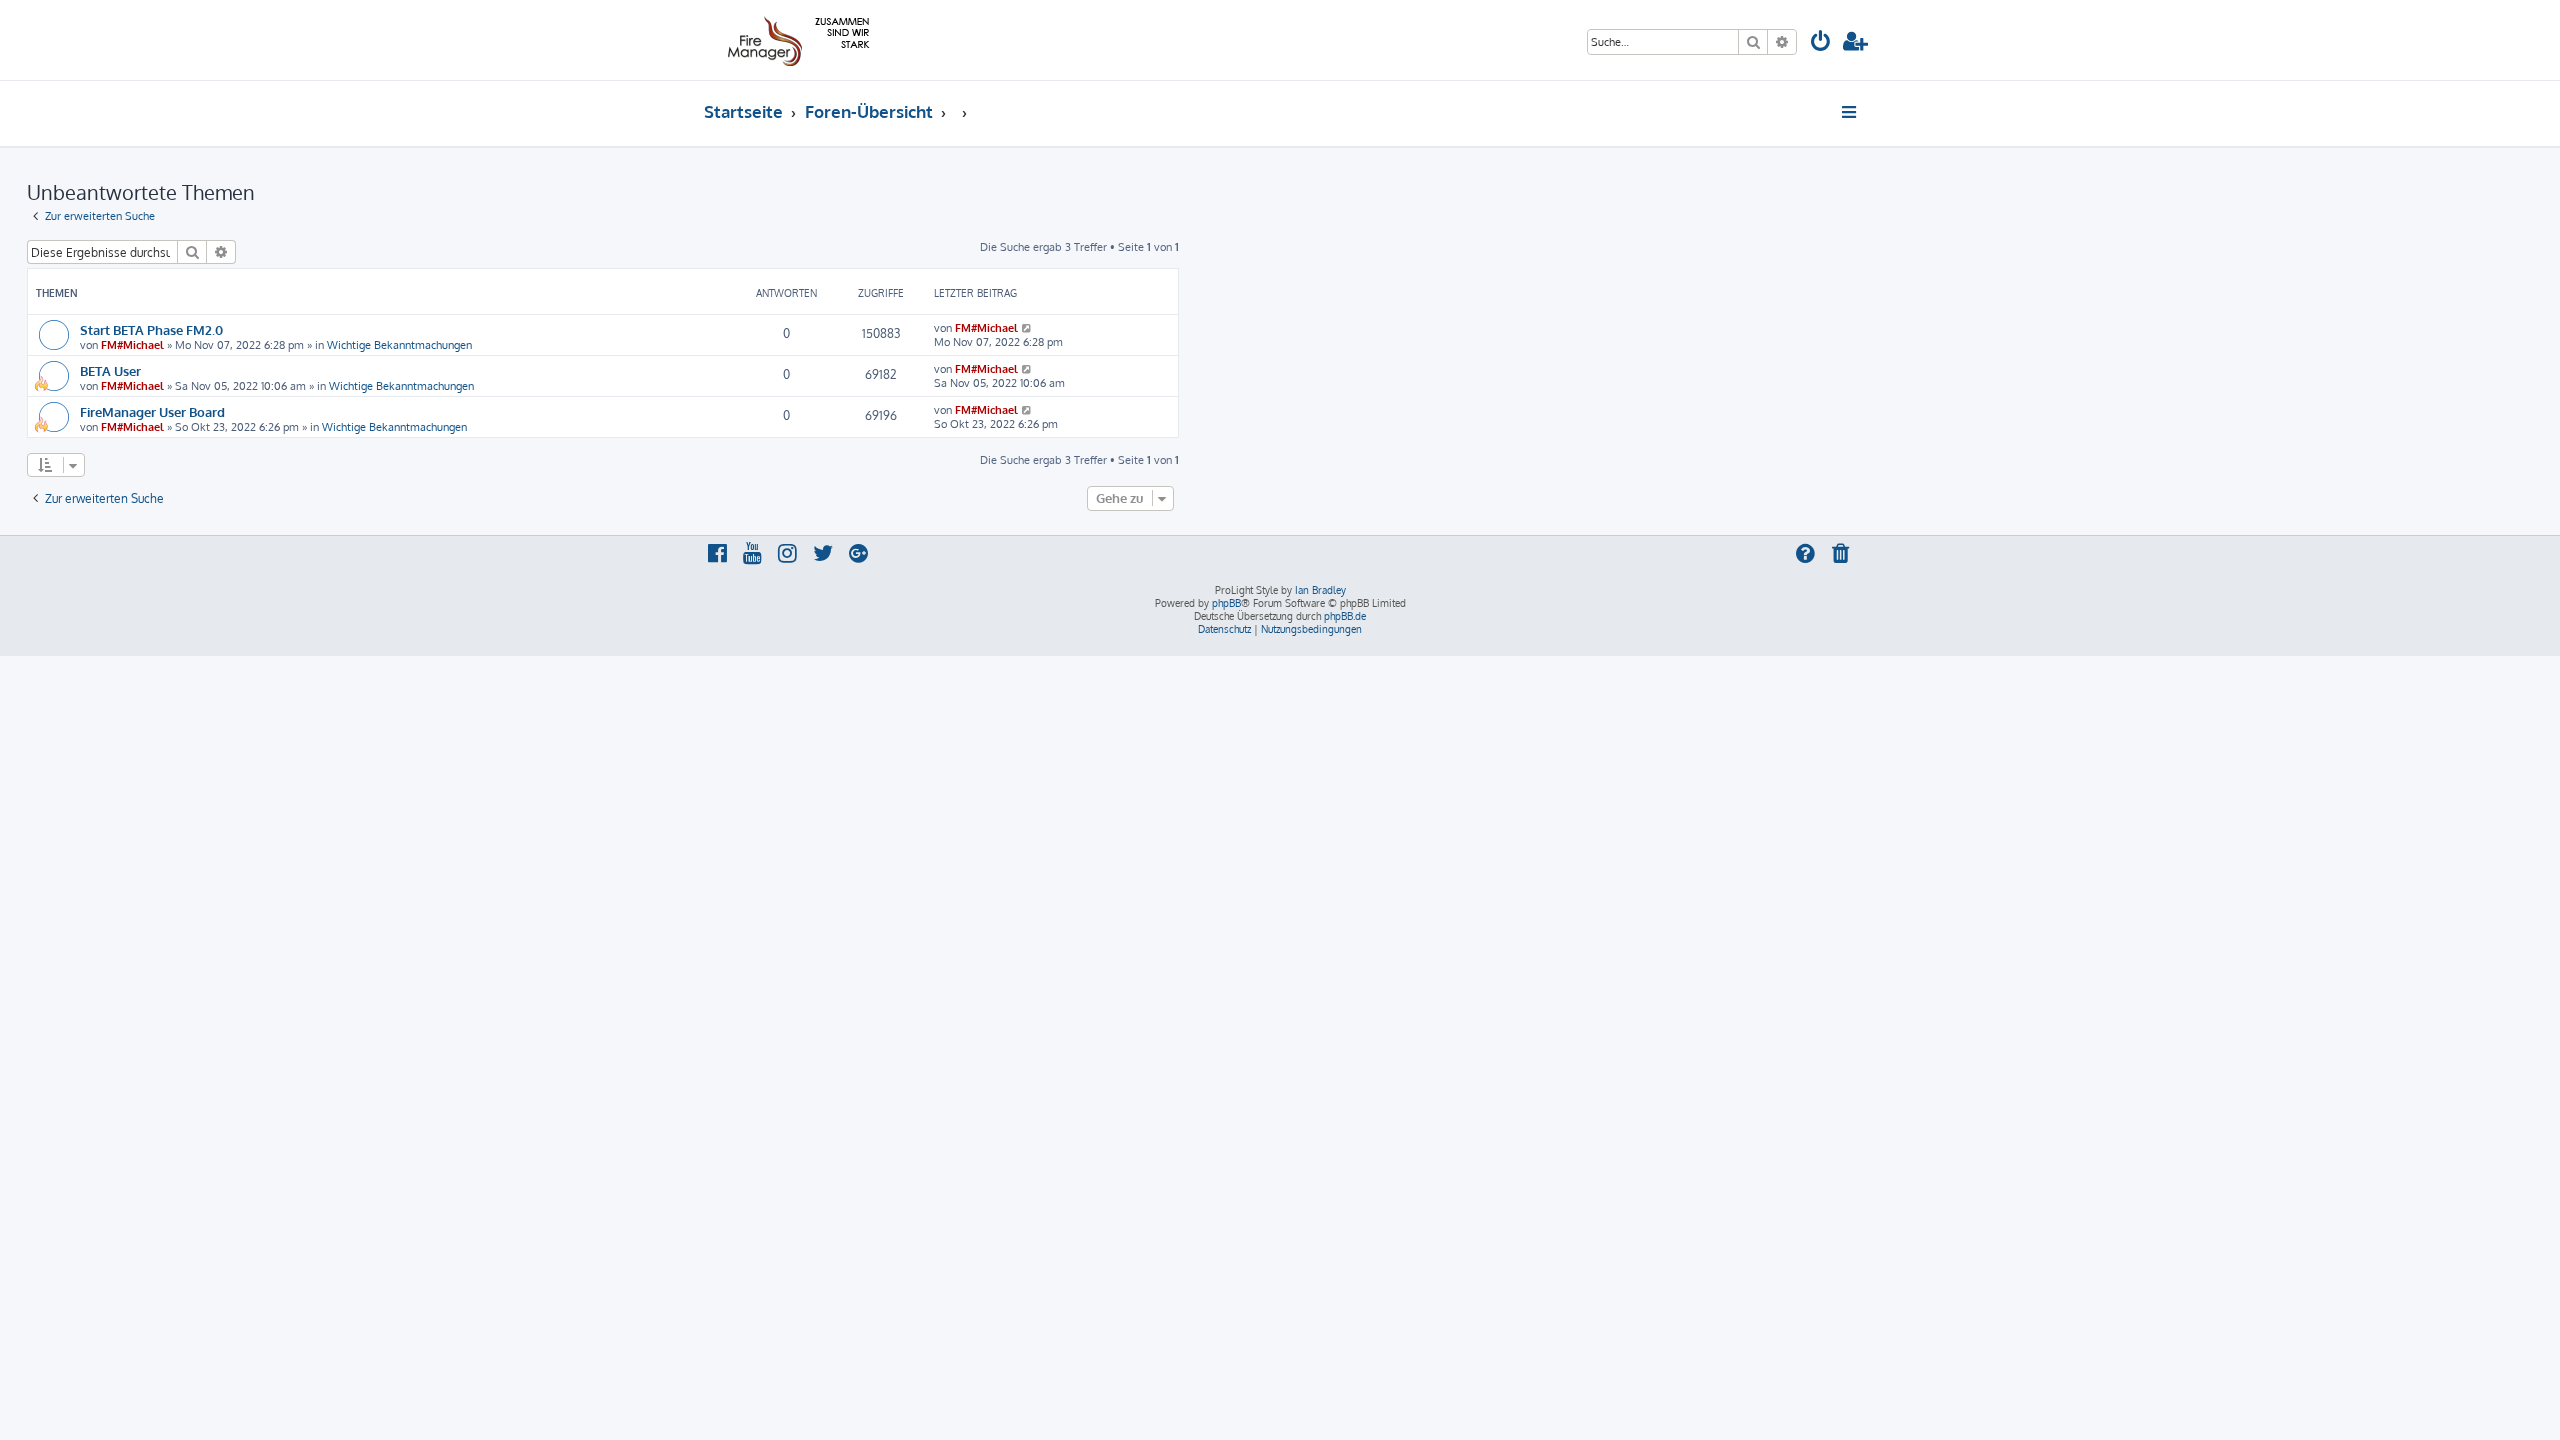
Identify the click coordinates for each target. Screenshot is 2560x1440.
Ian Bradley (1320, 590)
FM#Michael (132, 345)
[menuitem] (1821, 43)
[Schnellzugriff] (1850, 112)
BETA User (110, 370)
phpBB (1226, 603)
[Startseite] (795, 40)
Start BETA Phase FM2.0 (151, 329)
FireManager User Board (152, 411)
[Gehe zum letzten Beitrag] (1027, 328)
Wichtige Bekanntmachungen (399, 345)
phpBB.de (1345, 616)
